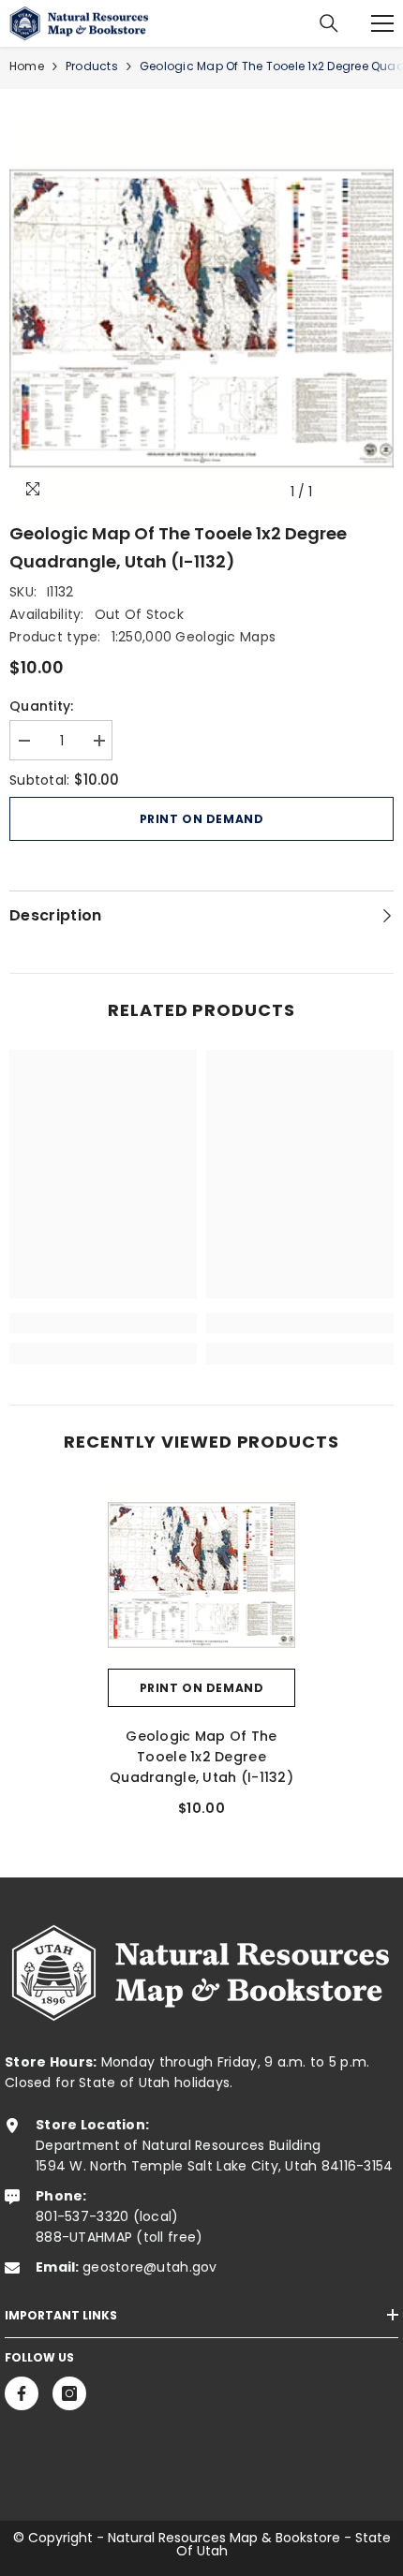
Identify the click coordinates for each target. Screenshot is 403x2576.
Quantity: (42, 706)
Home (27, 66)
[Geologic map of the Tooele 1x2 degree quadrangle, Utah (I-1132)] (201, 1575)
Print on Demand (202, 819)
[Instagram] (69, 2393)
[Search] (329, 23)
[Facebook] (22, 2393)
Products (92, 66)
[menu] (382, 23)
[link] (103, 1323)
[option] (201, 318)
